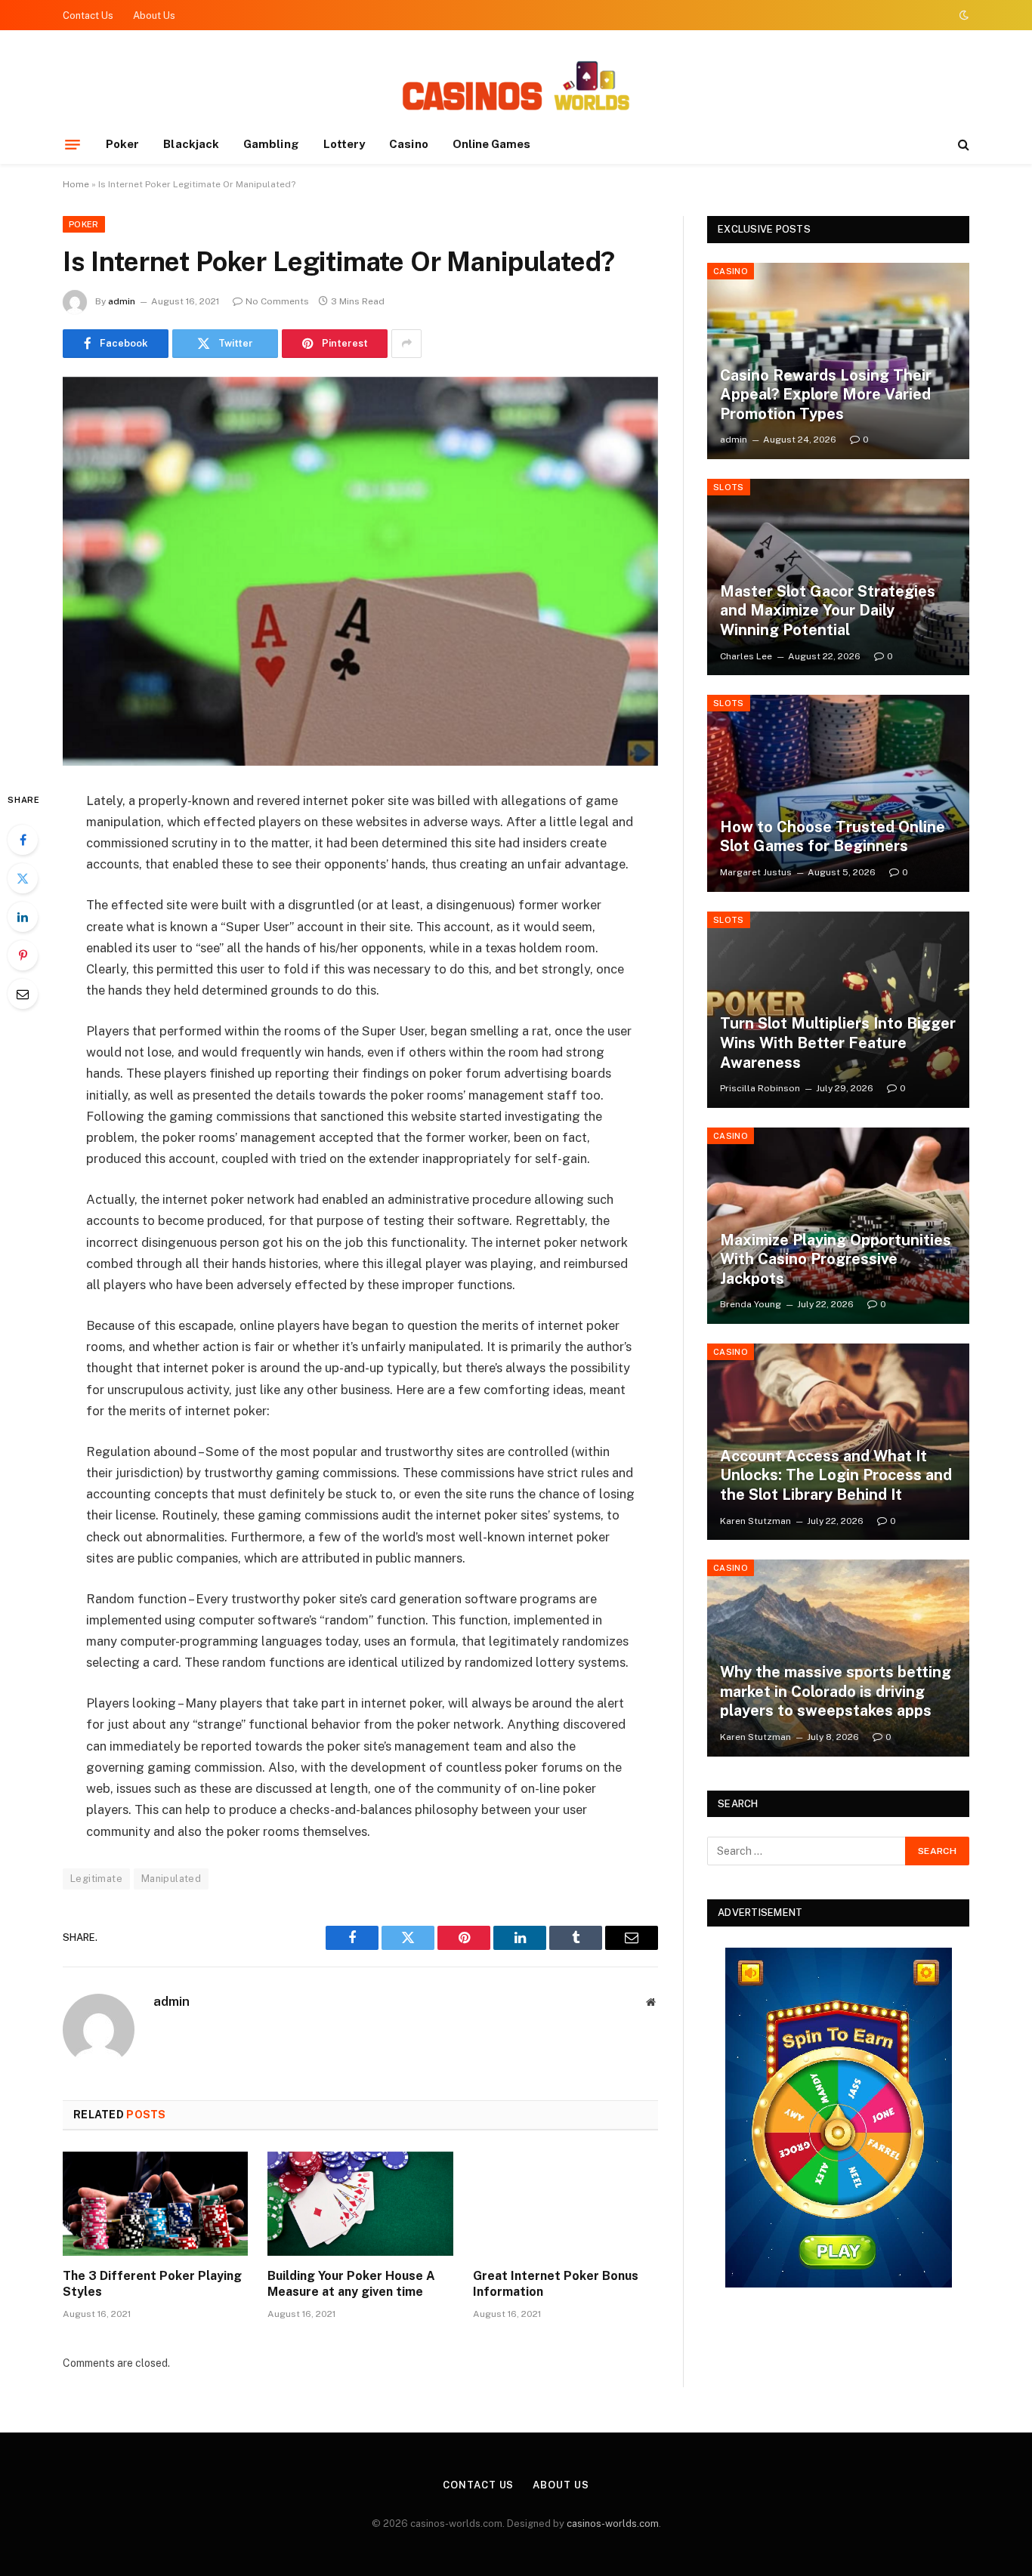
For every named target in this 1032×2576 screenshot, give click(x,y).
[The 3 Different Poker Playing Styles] (155, 2204)
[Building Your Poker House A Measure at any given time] (360, 2204)
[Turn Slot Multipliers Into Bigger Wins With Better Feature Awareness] (838, 1010)
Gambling (271, 144)
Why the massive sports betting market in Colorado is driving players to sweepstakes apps (836, 1691)
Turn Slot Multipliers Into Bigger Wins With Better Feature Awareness (838, 1043)
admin (122, 301)
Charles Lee (746, 656)
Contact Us (88, 15)
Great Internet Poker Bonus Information (556, 2284)
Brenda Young (751, 1304)
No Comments (277, 301)
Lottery (345, 144)
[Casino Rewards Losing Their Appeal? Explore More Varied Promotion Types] (838, 361)
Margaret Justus (756, 872)
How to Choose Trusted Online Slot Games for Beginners (833, 837)
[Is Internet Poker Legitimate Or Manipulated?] (360, 571)
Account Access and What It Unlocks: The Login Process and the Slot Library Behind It (836, 1475)
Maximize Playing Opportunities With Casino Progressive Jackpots (836, 1259)
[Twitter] (23, 878)
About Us (154, 15)
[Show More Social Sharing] (406, 344)
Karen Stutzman (755, 1521)
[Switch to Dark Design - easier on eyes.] (962, 15)
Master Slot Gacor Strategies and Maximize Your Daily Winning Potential (828, 611)
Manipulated (171, 1879)
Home (76, 184)
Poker (122, 144)
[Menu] (73, 144)
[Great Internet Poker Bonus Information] (565, 2204)
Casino (408, 144)
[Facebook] (23, 840)
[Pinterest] (23, 955)
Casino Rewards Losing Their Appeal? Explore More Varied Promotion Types (826, 395)
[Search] (962, 145)
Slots (729, 487)
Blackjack (191, 144)
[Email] (23, 994)
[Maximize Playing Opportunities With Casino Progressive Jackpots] (838, 1226)
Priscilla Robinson (760, 1088)
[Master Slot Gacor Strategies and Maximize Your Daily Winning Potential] (838, 577)
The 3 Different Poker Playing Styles (152, 2284)
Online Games (492, 144)
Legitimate (96, 1879)
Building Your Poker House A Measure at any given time (351, 2284)
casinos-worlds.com (613, 2524)
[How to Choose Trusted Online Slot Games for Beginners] (838, 793)
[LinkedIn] (23, 917)
